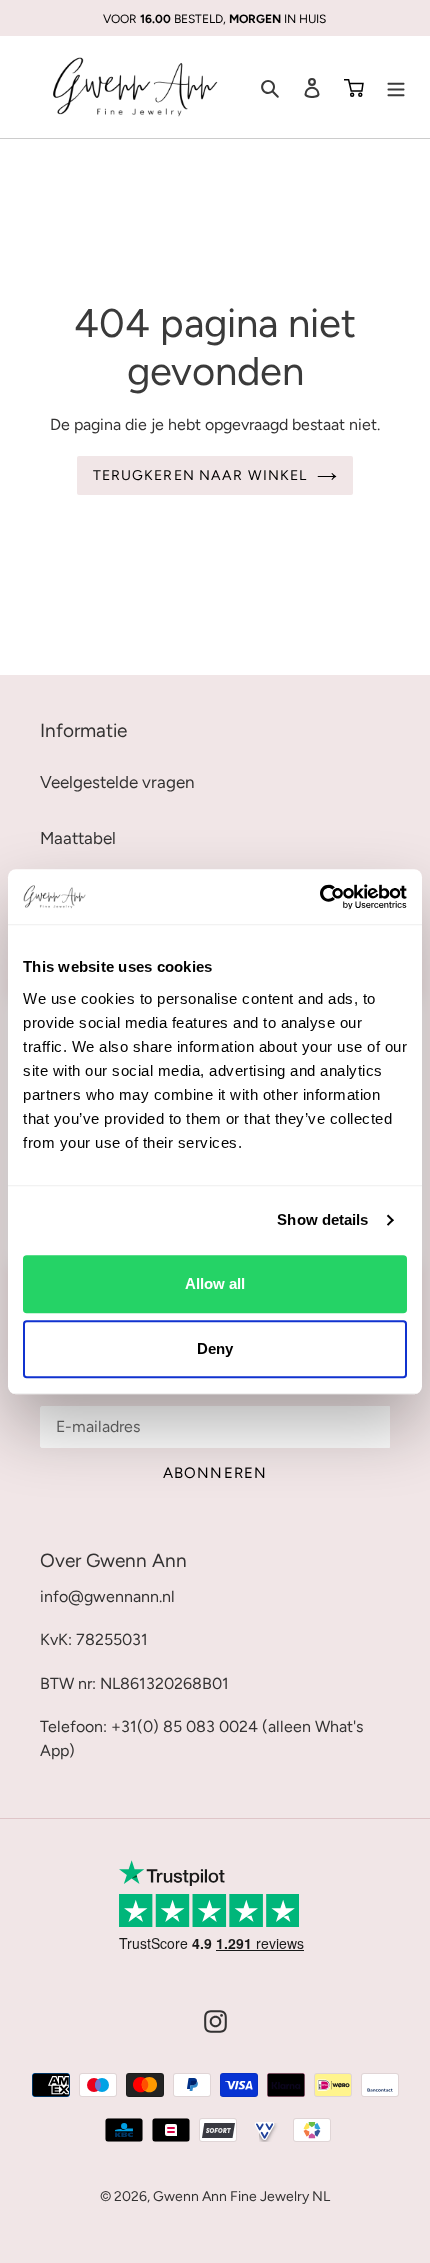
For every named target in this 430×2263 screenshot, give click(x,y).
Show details (322, 1219)
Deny (215, 1348)
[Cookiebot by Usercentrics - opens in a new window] (319, 897)
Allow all (215, 1283)
